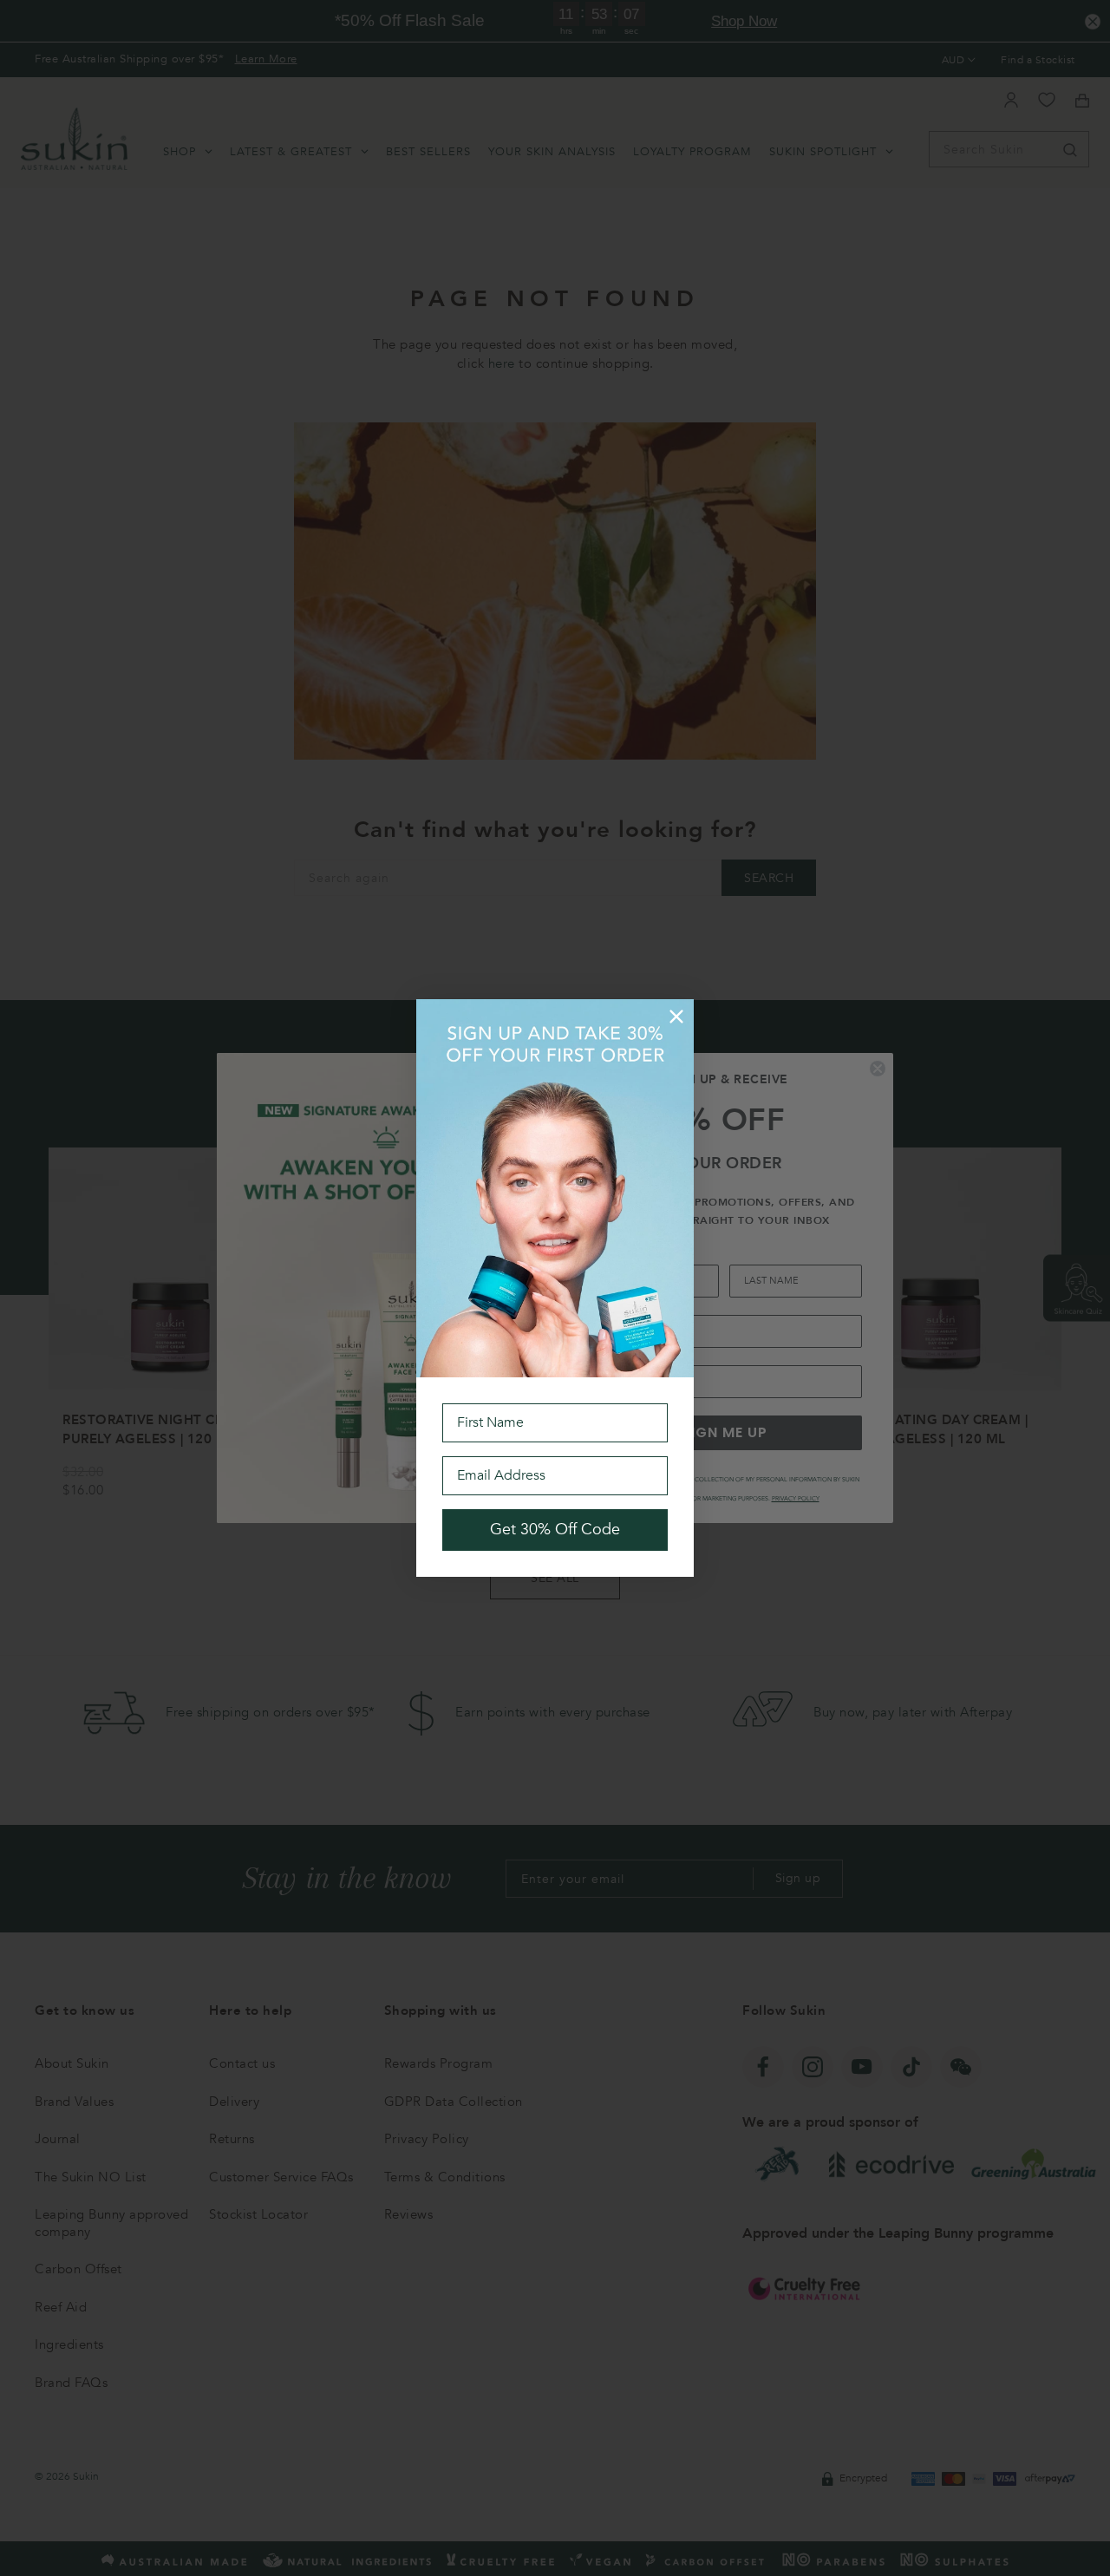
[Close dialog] (676, 1017)
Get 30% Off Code (555, 1530)
